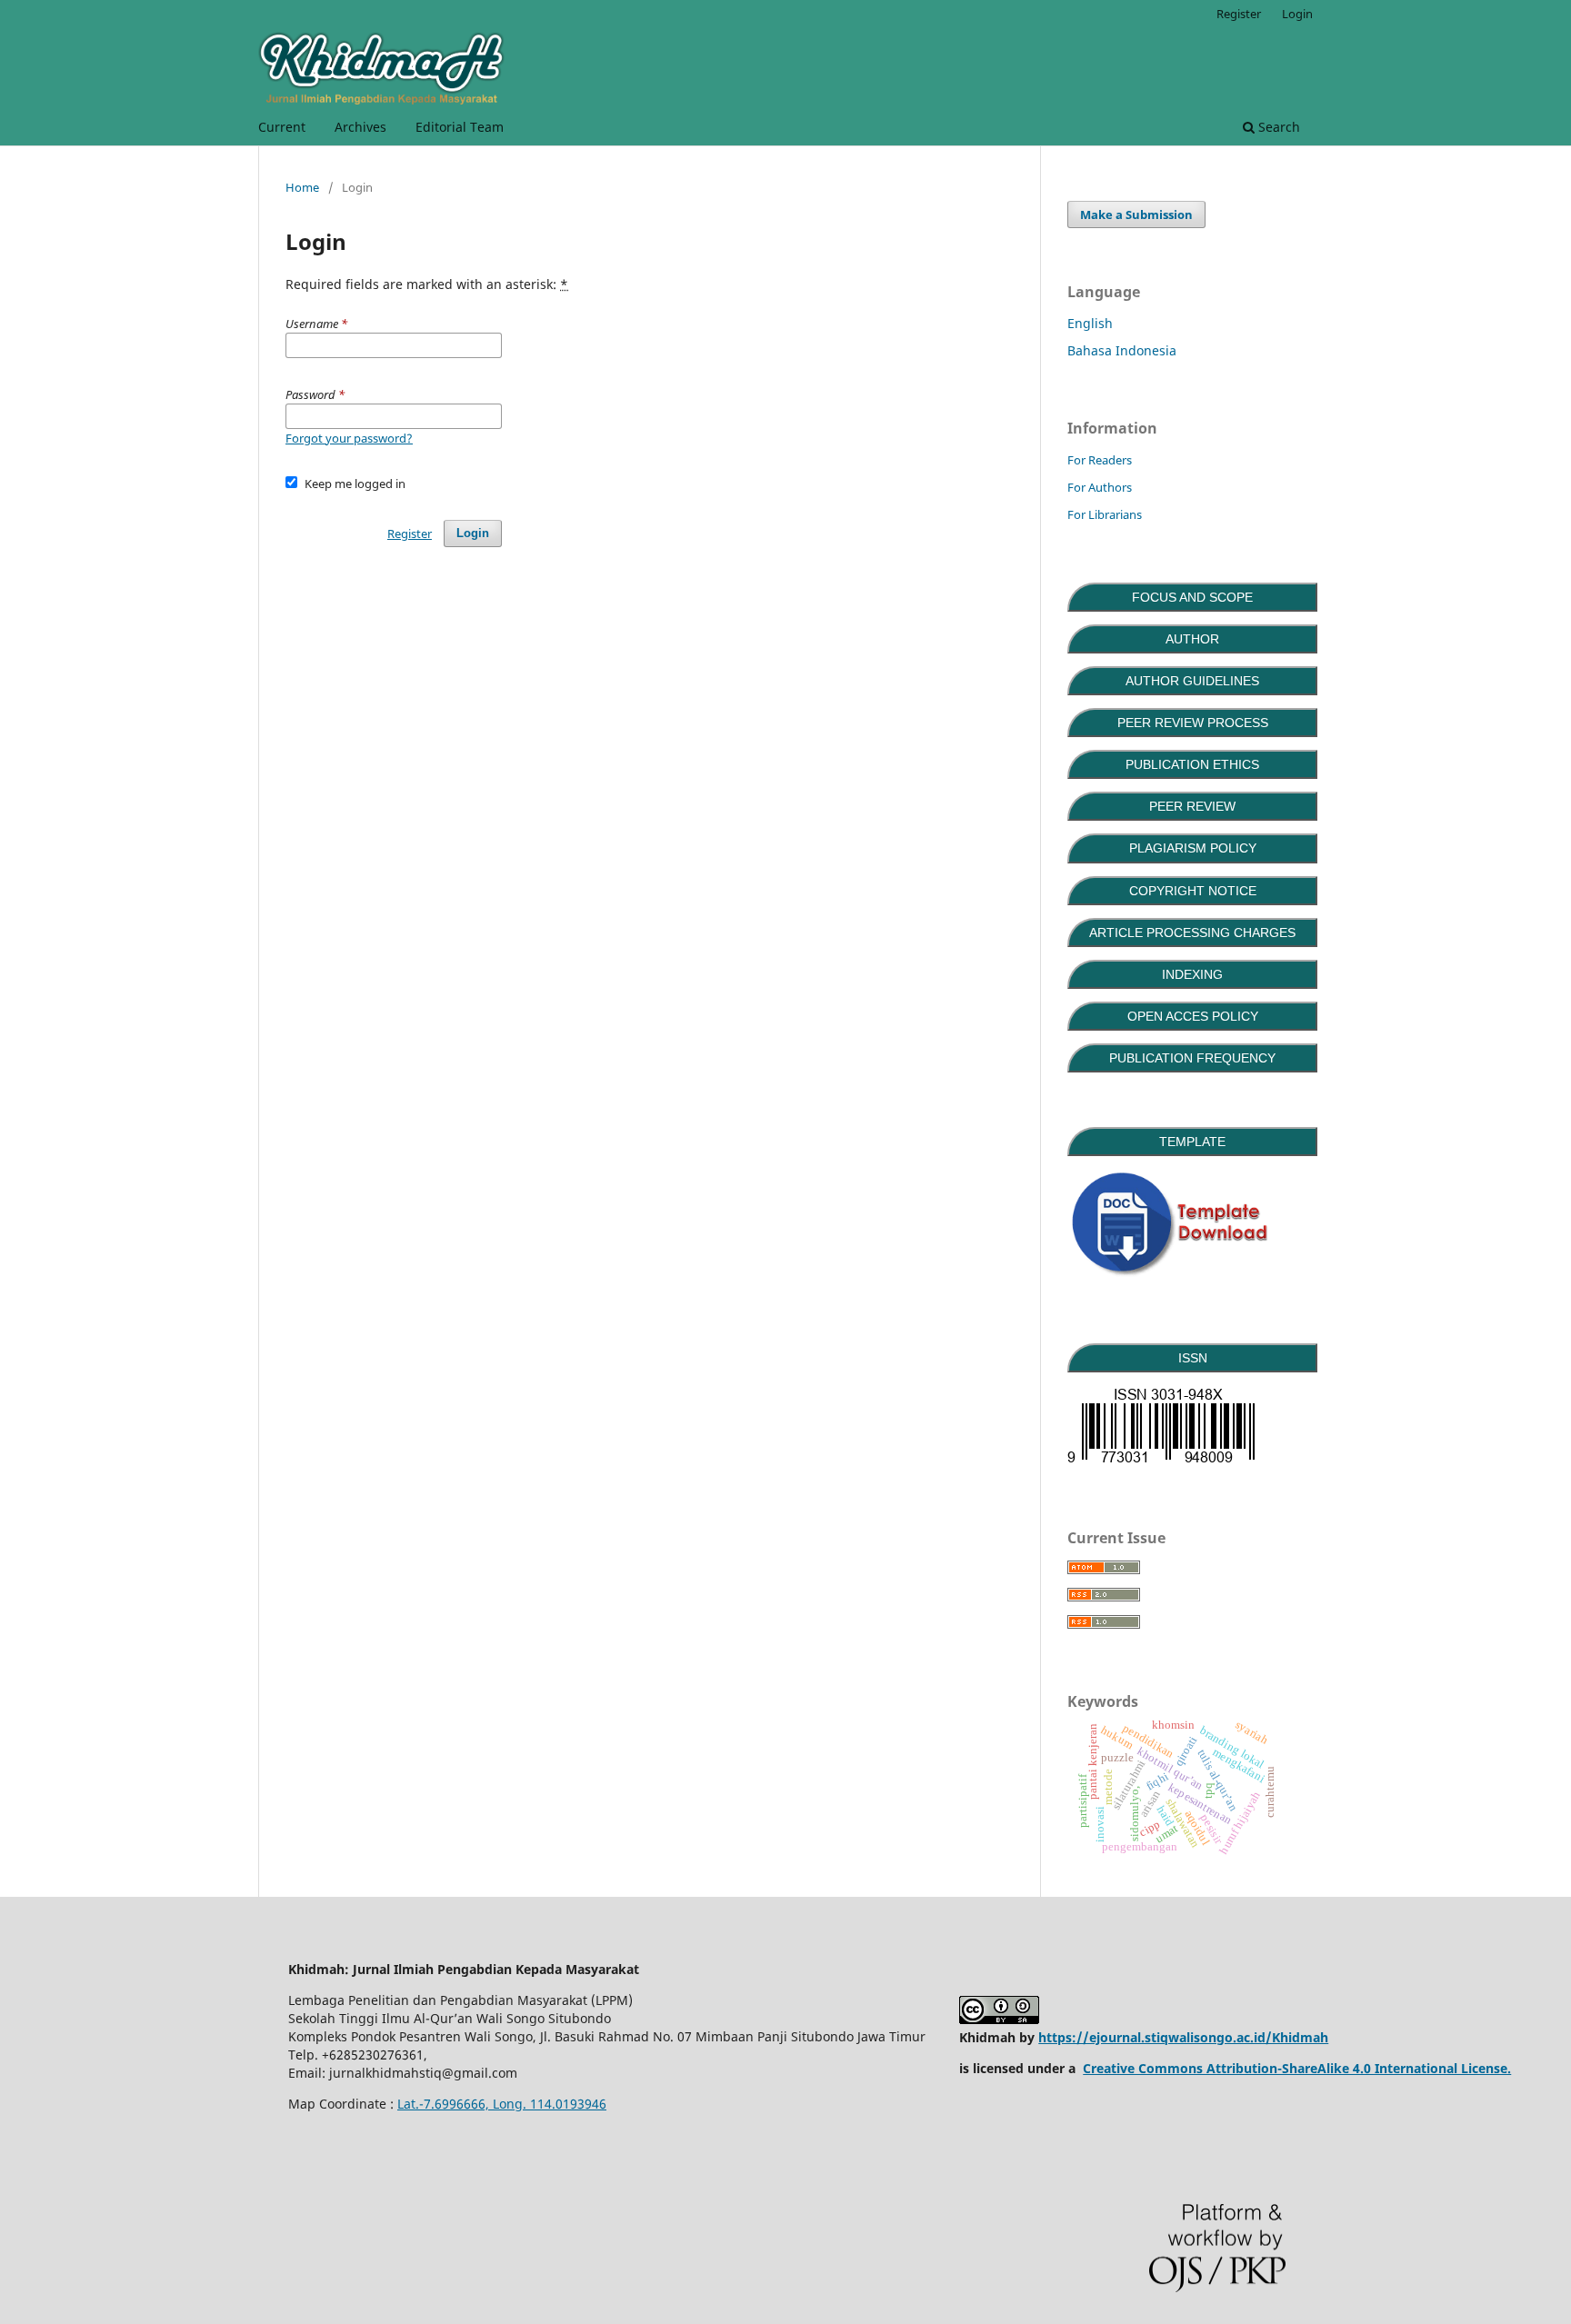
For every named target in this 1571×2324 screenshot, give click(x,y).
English (1090, 323)
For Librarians (1105, 514)
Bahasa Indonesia (1122, 350)
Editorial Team (460, 127)
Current (282, 127)
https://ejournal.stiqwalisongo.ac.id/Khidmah (1183, 2037)
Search (1277, 127)
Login (1297, 14)
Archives (360, 127)
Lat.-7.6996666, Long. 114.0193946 (502, 2104)
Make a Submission (1136, 214)
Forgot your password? (349, 438)
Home (302, 187)
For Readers (1100, 460)
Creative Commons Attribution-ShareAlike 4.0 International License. (1297, 2068)
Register (1239, 14)
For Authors (1100, 487)
